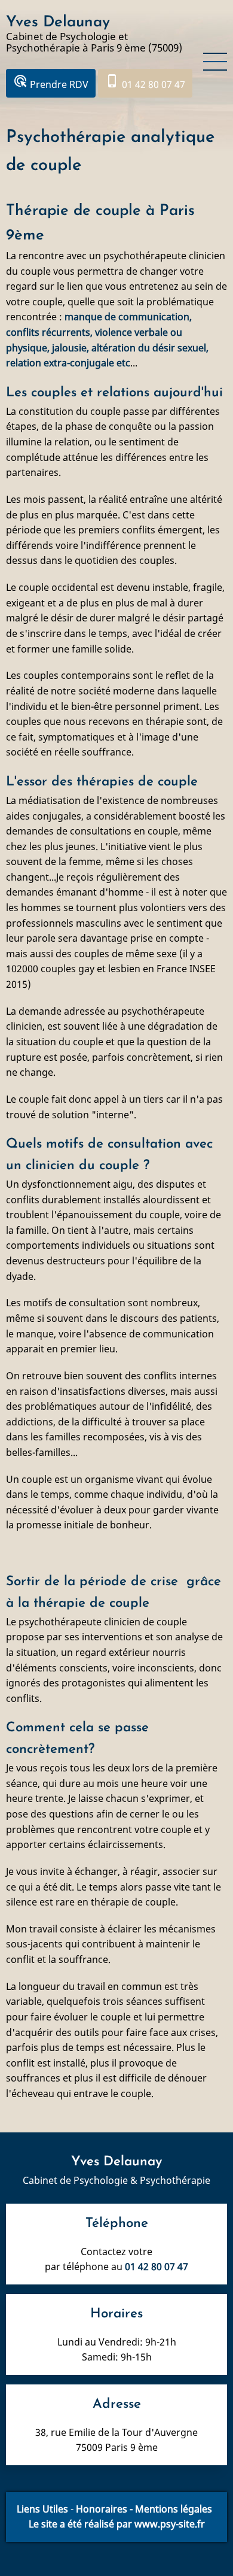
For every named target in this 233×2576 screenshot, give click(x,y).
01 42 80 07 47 (145, 82)
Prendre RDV (51, 82)
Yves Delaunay (58, 22)
